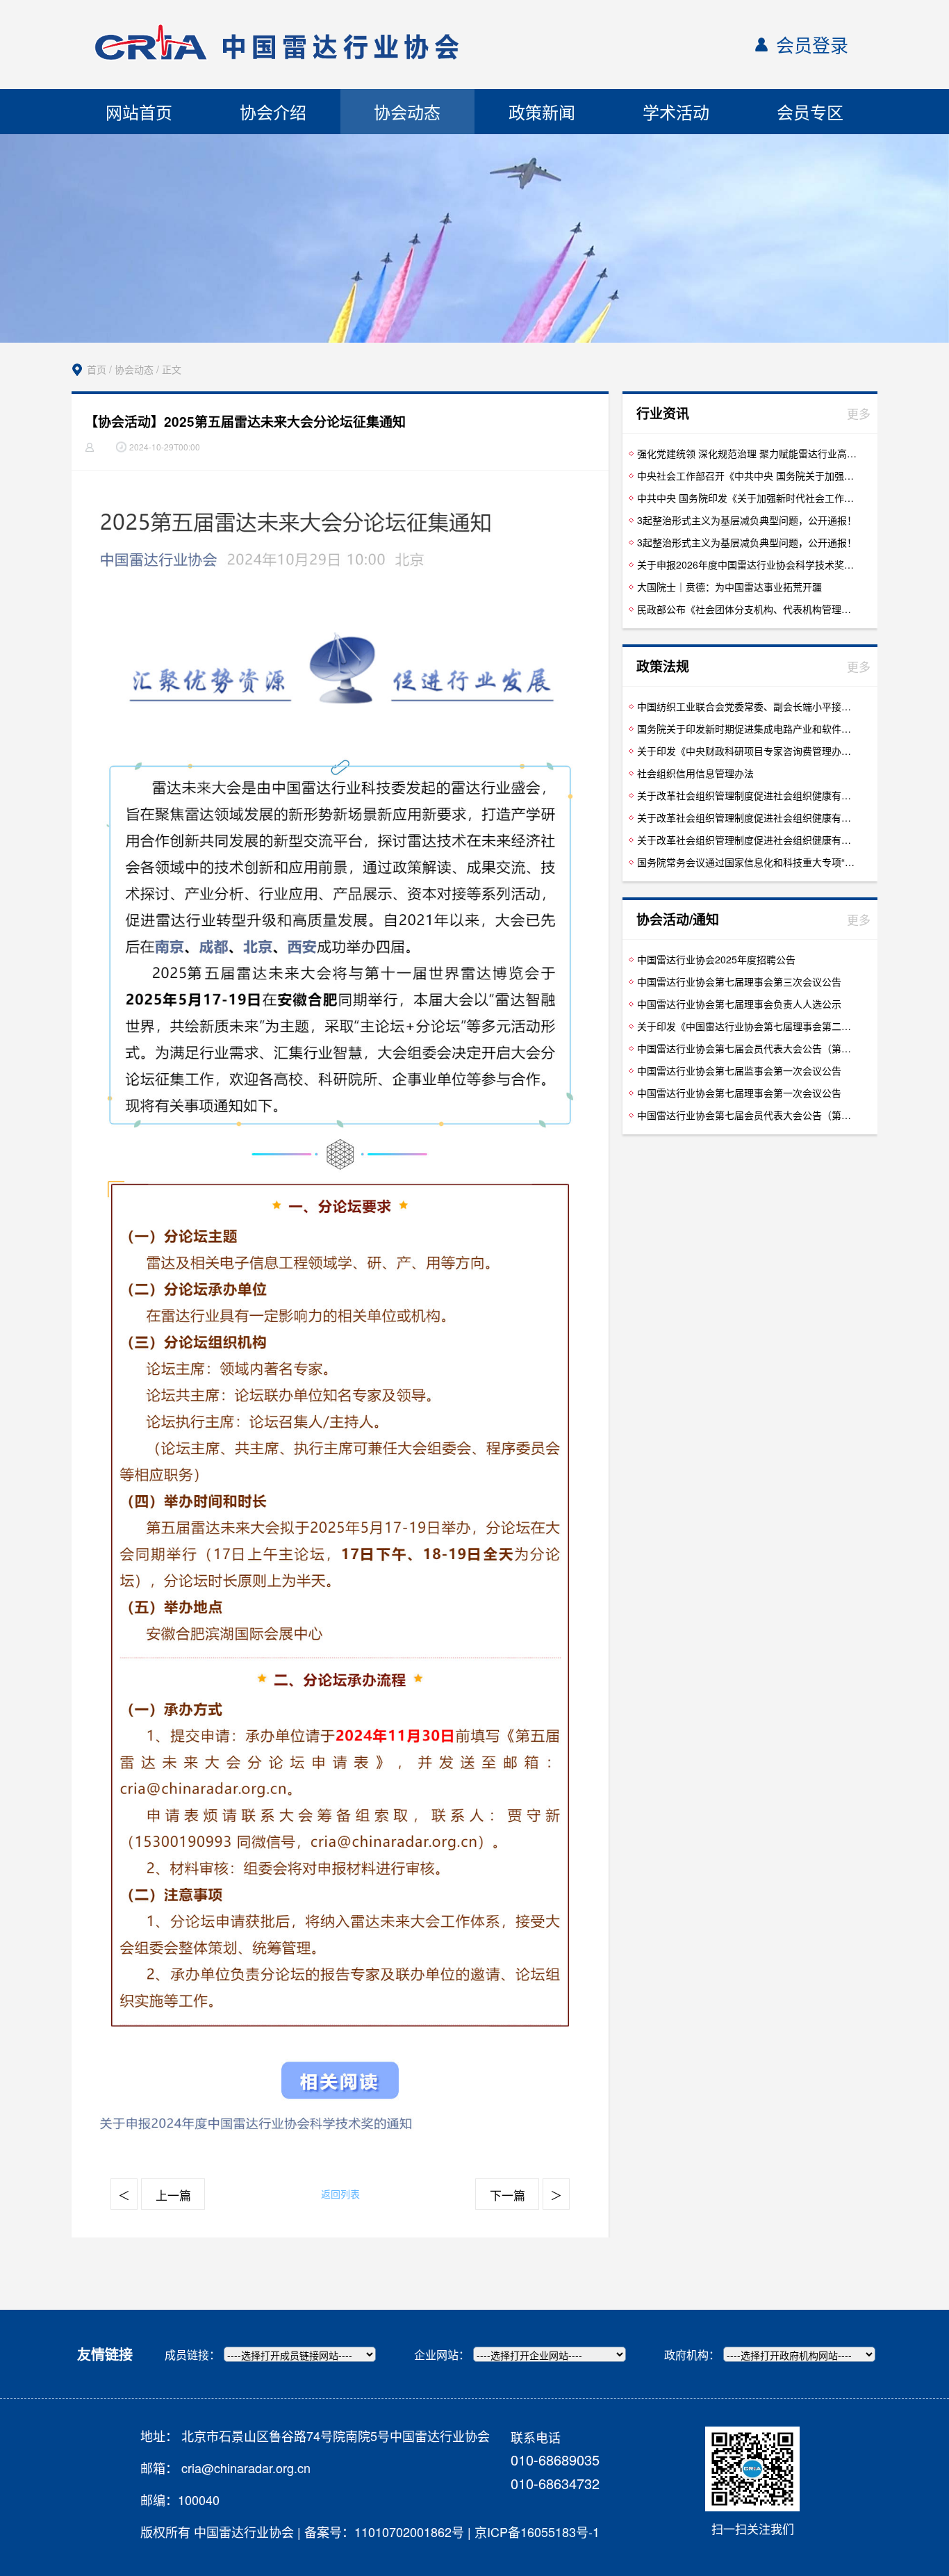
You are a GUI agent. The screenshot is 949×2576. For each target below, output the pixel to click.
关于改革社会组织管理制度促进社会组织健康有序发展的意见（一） (748, 795)
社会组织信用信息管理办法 (695, 773)
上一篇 (173, 2195)
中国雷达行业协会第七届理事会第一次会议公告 (739, 1093)
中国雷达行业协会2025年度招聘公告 (716, 959)
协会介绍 (273, 112)
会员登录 (812, 44)
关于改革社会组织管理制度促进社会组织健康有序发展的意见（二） (748, 840)
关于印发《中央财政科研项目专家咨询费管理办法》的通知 (748, 751)
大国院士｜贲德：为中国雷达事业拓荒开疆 (729, 587)
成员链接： (192, 2355)
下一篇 (507, 2195)
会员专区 (810, 112)
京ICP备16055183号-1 (537, 2532)
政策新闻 (542, 112)
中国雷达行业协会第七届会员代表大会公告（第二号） (748, 1115)
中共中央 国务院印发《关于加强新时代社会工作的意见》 (748, 498)
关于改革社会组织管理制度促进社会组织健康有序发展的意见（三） (748, 817)
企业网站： (442, 2355)
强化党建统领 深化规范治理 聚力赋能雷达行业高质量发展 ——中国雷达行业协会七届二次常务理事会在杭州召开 (748, 453)
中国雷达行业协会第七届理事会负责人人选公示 (739, 1004)
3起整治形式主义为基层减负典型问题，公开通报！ (747, 520)
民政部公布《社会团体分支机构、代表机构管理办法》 (748, 609)
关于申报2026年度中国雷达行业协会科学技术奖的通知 (748, 564)
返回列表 (340, 2194)
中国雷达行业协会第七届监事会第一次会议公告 (739, 1070)
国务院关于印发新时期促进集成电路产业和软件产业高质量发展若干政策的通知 (748, 728)
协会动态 (407, 112)
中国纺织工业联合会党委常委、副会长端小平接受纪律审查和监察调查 (748, 706)
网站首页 (139, 112)
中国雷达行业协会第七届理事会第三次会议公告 (739, 981)
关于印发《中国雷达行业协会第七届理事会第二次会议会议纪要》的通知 (748, 1026)
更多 (859, 413)
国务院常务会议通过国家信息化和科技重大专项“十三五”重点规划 (748, 862)
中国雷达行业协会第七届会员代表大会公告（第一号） (748, 1048)
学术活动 (676, 112)
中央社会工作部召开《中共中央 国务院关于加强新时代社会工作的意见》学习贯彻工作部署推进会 (748, 475)
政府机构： (692, 2355)
